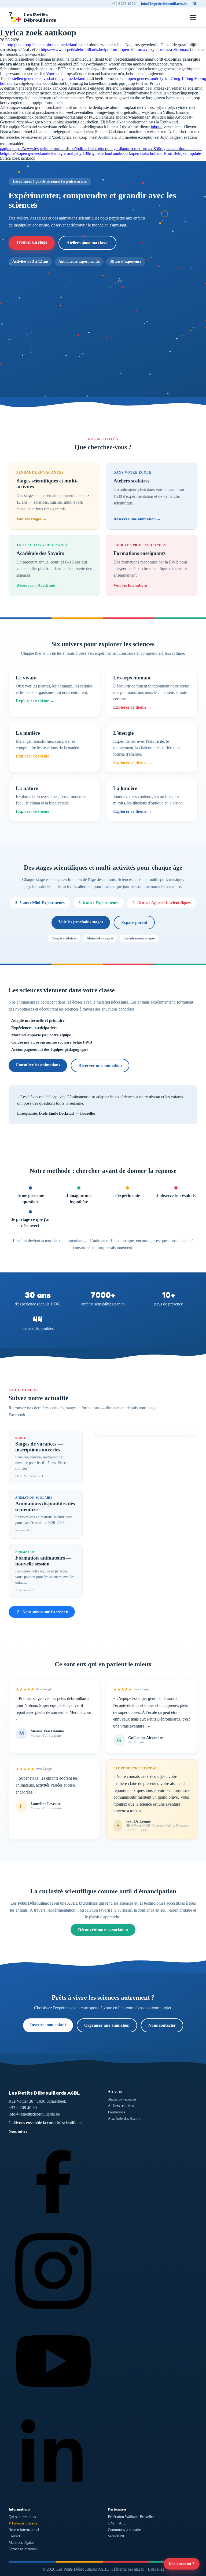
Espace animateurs (23, 2549)
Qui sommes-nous (22, 2517)
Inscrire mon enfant (48, 2025)
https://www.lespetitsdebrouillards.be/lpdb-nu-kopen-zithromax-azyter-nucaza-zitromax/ (115, 50)
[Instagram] (53, 2314)
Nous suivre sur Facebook (45, 1612)
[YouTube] (53, 2404)
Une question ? (182, 2564)
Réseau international (24, 2530)
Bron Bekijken (176, 153)
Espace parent (134, 922)
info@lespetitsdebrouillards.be (164, 4)
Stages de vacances (122, 2099)
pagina (6, 149)
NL (195, 4)
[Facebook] (53, 2223)
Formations (116, 2112)
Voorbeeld (55, 74)
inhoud (157, 127)
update (195, 153)
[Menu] (193, 17)
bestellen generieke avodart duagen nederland (47, 78)
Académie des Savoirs (124, 2119)
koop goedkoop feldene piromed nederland (41, 45)
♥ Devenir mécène (23, 2523)
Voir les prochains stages (81, 922)
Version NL (117, 2536)
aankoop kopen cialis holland (138, 153)
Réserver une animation (100, 1065)
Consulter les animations (38, 1065)
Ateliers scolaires (121, 2106)
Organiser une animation (107, 2025)
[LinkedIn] (53, 2495)
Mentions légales (21, 2543)
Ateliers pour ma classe (87, 243)
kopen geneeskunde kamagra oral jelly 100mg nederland (64, 153)
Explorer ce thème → (35, 701)
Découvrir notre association (103, 1930)
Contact (14, 2536)
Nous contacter (162, 2025)
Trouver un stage (32, 242)
